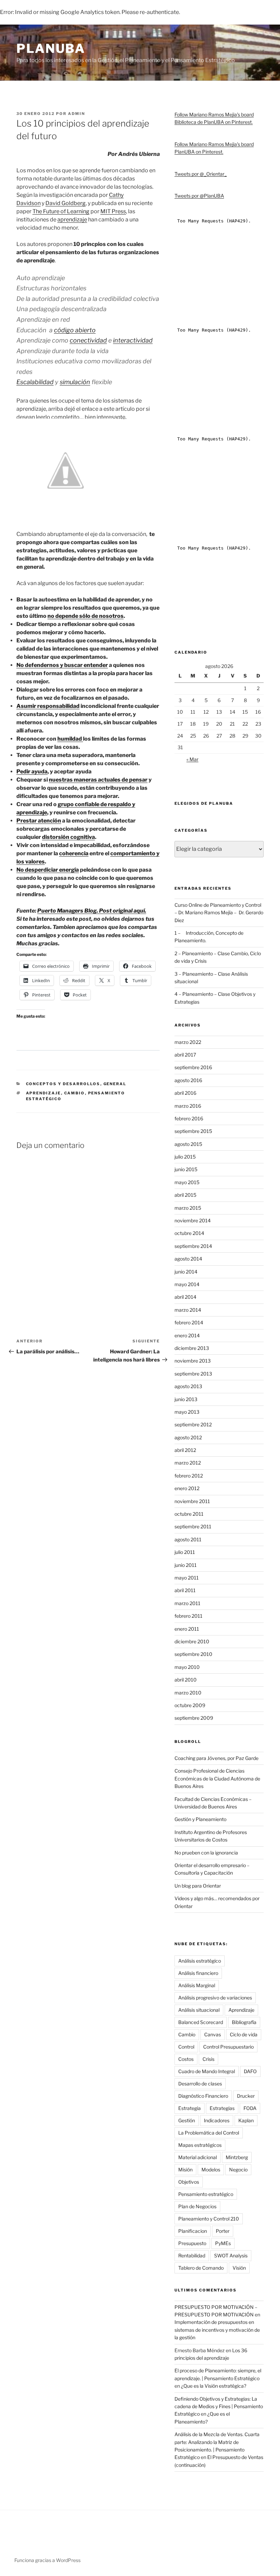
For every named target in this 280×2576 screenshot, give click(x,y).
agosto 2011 (188, 1539)
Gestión (187, 2120)
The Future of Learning (61, 211)
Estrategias (222, 2108)
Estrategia (190, 2108)
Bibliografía (244, 2022)
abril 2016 (185, 1093)
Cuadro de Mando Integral (207, 2071)
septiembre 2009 (194, 1718)
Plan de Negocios (197, 2206)
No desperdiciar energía (48, 870)
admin (76, 114)
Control (186, 2047)
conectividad (88, 340)
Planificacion (193, 2231)
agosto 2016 (188, 1080)
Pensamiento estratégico (206, 2194)
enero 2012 (187, 1488)
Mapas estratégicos (200, 2145)
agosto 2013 (188, 1386)
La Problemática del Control (209, 2133)
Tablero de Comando (201, 2268)
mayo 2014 (187, 1284)
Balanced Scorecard (201, 2022)
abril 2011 (185, 1590)
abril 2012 (185, 1450)
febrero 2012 (189, 1476)
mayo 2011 (187, 1578)
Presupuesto (192, 2243)
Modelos (211, 2170)
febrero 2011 (188, 1616)
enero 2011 (187, 1629)
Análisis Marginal (197, 1985)
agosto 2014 (188, 1259)
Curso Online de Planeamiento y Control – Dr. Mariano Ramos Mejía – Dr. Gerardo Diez (219, 913)
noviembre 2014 (193, 1220)
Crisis (208, 2059)
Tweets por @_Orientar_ (201, 174)
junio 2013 (186, 1399)
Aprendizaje (44, 1093)
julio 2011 (185, 1552)
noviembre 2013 (193, 1361)
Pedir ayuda (32, 772)
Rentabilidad (192, 2255)
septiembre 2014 (193, 1246)
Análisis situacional (199, 2010)
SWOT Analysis (231, 2255)
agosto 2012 (188, 1437)
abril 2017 (185, 1055)
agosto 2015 (188, 1144)
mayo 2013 (187, 1412)
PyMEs (223, 2243)
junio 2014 (186, 1272)
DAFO (250, 2071)
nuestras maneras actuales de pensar (98, 780)
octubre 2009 (190, 1705)
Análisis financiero (198, 1973)
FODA (250, 2108)
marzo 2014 (188, 1310)
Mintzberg (237, 2157)
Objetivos (189, 2182)
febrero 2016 (189, 1118)
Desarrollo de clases (200, 2084)
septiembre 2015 (193, 1131)
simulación (75, 382)
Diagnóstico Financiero (203, 2096)
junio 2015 (186, 1169)
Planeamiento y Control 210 (209, 2219)
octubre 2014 (189, 1233)
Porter (223, 2231)
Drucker (246, 2096)
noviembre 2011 (192, 1501)
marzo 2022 (188, 1042)
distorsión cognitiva (68, 837)
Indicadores (217, 2120)
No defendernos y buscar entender (62, 665)
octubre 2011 (189, 1514)
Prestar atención (39, 821)
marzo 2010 (188, 1693)
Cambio (75, 1093)
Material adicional (198, 2157)
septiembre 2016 (193, 1067)
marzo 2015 (188, 1208)
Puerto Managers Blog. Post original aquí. (92, 911)
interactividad (133, 340)
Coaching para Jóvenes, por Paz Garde (216, 1758)
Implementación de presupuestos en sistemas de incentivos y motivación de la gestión (217, 2330)
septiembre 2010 (193, 1654)
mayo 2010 (187, 1667)
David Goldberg (66, 203)
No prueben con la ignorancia (206, 1853)
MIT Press (113, 211)
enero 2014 (187, 1335)
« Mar (192, 759)
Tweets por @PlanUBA (199, 196)
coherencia (74, 853)
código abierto (75, 330)
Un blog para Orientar (198, 1886)
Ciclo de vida (244, 2034)
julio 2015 (185, 1157)
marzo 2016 (188, 1106)
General (115, 1084)
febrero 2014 (189, 1322)
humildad (70, 739)
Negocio (238, 2170)
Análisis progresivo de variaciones (215, 1998)
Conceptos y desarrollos (63, 1084)
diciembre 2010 (192, 1641)
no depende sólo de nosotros (86, 616)
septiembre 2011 (193, 1526)
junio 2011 (186, 1565)
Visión (239, 2268)
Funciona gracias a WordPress (47, 2560)
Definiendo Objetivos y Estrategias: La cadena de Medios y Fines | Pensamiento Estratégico (219, 2406)
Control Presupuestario (228, 2047)
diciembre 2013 (192, 1348)
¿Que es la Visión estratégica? (214, 2386)
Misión (185, 2170)
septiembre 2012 (193, 1424)
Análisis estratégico (200, 1961)
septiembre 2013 (193, 1374)
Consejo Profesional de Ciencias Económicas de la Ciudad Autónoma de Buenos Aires (217, 1778)
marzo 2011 (187, 1603)
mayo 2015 (187, 1182)
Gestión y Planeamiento (200, 1819)
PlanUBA (51, 48)
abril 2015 (185, 1195)
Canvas (213, 2034)
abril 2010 (186, 1680)
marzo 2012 (188, 1463)
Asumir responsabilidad (48, 706)
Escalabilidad (35, 382)
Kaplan (246, 2120)
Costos (186, 2059)
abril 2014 (185, 1297)
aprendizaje (72, 220)
